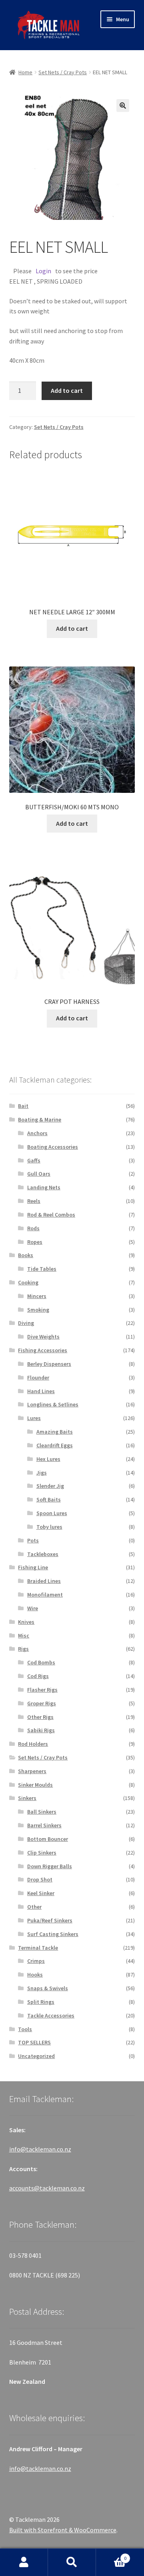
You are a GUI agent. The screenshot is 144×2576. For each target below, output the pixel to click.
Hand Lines (41, 1391)
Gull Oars (39, 1174)
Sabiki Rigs (41, 1730)
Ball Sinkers (42, 1812)
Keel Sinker (41, 1893)
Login (43, 271)
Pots (33, 1540)
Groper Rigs (42, 1703)
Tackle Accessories (51, 2015)
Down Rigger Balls (50, 1866)
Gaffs (34, 1160)
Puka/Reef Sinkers (50, 1920)
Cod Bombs (41, 1662)
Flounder (38, 1377)
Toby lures (49, 1527)
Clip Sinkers (42, 1853)
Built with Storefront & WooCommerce (63, 2530)
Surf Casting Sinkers (53, 1934)
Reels (34, 1201)
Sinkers (27, 1798)
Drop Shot (40, 1879)
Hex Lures (48, 1459)
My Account (24, 2562)
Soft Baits (49, 1499)
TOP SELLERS (34, 2042)
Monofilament (45, 1595)
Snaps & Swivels (48, 1988)
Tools (25, 2029)
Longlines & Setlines (53, 1404)
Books (26, 1255)
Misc (24, 1635)
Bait (23, 1106)
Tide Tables (42, 1269)
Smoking (38, 1310)
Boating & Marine (40, 1119)
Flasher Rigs (42, 1690)
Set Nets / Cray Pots (63, 72)
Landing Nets (44, 1187)
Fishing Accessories (43, 1350)
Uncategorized (36, 2056)
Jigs (42, 1473)
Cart (111, 2555)
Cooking (28, 1282)
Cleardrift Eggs (55, 1445)
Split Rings (41, 2002)
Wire (33, 1608)
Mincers (37, 1296)
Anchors (37, 1133)
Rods (33, 1228)
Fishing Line (33, 1567)
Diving (26, 1323)
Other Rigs (40, 1717)
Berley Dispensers (49, 1364)
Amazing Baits (55, 1432)
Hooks (35, 1975)
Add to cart (67, 390)
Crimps (36, 1961)
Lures (34, 1418)
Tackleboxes (43, 1554)
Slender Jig (50, 1486)
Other (34, 1907)
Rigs (23, 1649)
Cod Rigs (38, 1676)
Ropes (35, 1242)
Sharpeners (32, 1771)
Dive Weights (43, 1337)
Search (72, 2562)
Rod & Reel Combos (51, 1215)
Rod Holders (33, 1744)
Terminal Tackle (38, 1948)
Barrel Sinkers (44, 1825)
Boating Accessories (53, 1147)
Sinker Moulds (35, 1785)
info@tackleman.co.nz (40, 2149)
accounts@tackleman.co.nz (47, 2188)
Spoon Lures (52, 1513)
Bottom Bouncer (48, 1839)
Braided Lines (44, 1581)
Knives (26, 1622)
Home (25, 72)
